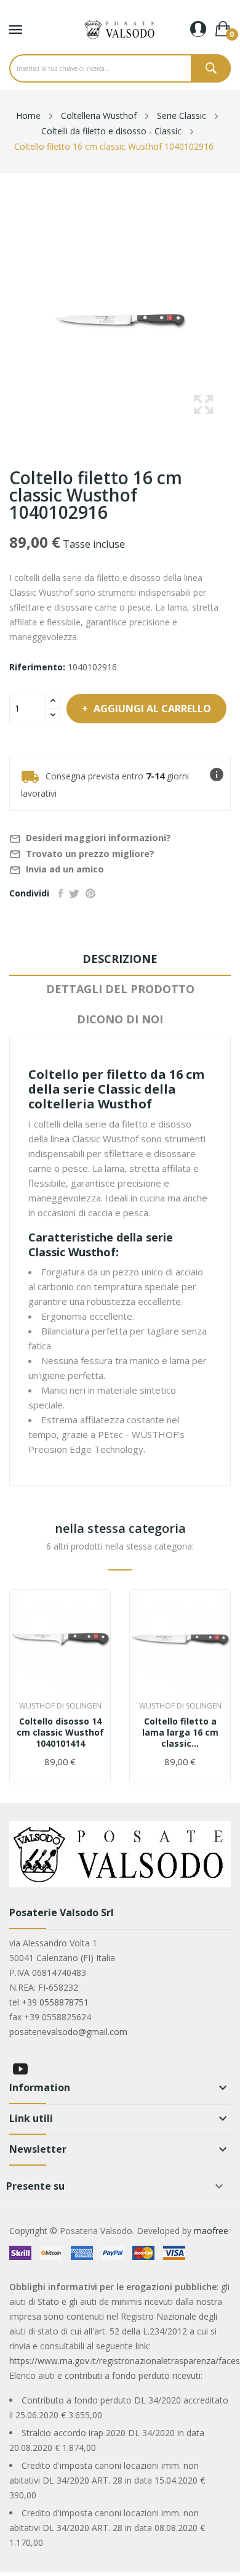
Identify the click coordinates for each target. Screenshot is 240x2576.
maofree (211, 2231)
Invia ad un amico (57, 870)
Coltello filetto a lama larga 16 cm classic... (180, 1733)
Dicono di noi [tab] (120, 1019)
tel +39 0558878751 (49, 2002)
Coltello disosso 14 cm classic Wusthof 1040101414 (60, 1733)
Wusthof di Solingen (60, 1706)
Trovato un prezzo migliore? (82, 854)
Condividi (61, 893)
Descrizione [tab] (120, 959)
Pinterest (90, 893)
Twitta (74, 893)
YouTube (20, 2069)
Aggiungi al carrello (152, 709)
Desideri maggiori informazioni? (90, 838)
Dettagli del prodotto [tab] (120, 989)
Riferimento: (37, 667)
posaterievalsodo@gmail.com (68, 2032)
